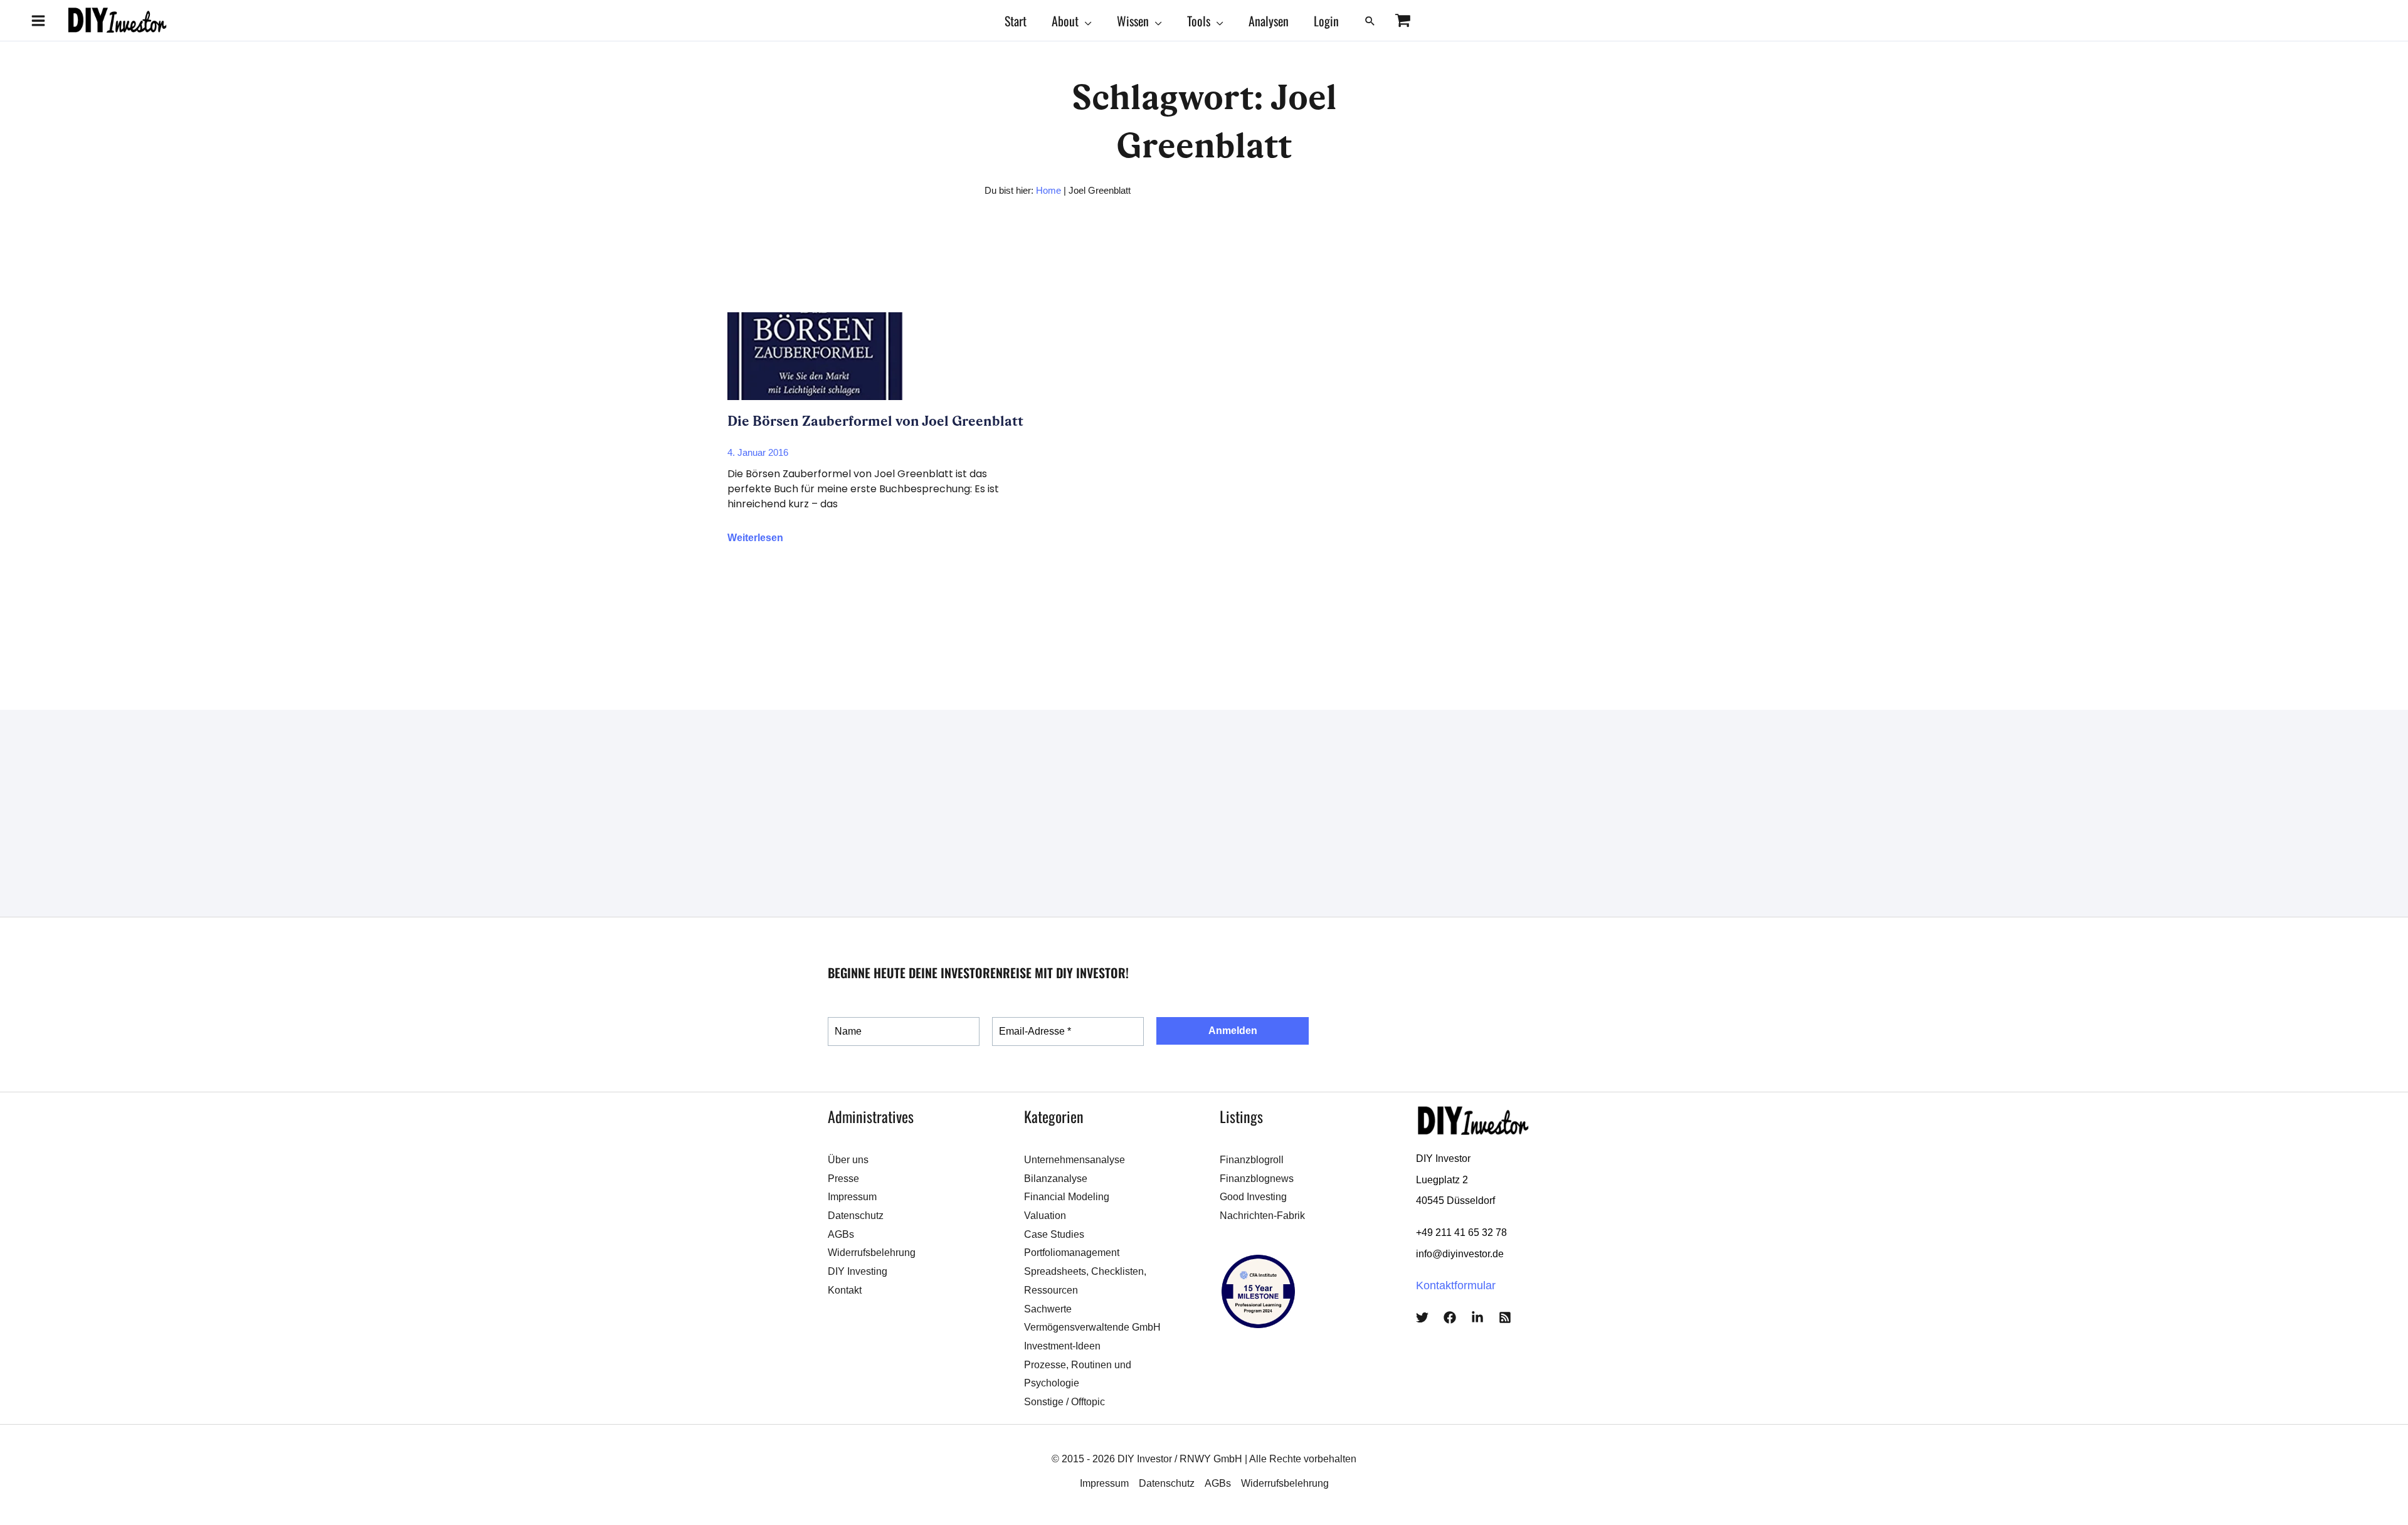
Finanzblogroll (1252, 1160)
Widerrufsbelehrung (872, 1253)
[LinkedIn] (1477, 1317)
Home (1048, 190)
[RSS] (1505, 1317)
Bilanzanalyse (1056, 1179)
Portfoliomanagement (1072, 1253)
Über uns (848, 1160)
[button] (1085, 21)
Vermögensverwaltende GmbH (1092, 1327)
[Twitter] (1422, 1317)
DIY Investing (858, 1271)
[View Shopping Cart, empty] (1402, 20)
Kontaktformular (1456, 1285)
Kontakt (845, 1290)
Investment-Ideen (1062, 1346)
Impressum (852, 1197)
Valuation (1045, 1216)
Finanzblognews (1257, 1179)
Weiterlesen (755, 538)
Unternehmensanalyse (1075, 1160)
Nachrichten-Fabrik (1262, 1216)
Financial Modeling (1067, 1197)
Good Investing (1253, 1197)
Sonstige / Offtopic (1064, 1402)
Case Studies (1054, 1234)
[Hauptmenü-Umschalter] (38, 20)
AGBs (841, 1234)
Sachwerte (1048, 1309)
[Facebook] (1450, 1317)
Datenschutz (856, 1216)
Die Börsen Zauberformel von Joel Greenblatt (875, 421)
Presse (843, 1179)
